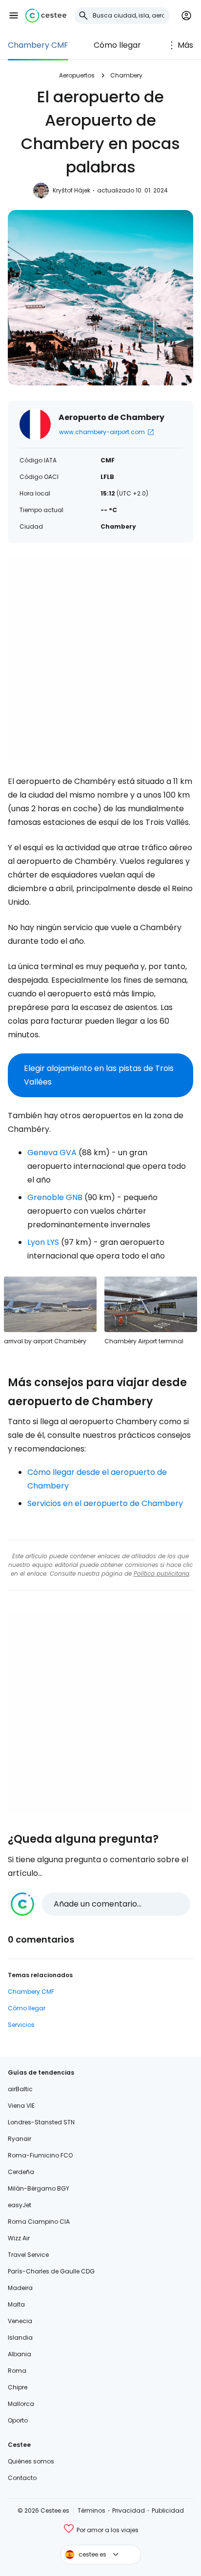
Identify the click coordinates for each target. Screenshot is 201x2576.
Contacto (22, 2478)
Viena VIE (21, 2106)
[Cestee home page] (46, 16)
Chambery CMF (38, 45)
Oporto (18, 2420)
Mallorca (21, 2404)
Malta (16, 2304)
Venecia (20, 2321)
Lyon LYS (43, 1242)
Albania (20, 2354)
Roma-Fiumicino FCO (40, 2155)
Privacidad (129, 2510)
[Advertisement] (100, 659)
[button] (14, 16)
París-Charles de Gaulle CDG (51, 2271)
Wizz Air (19, 2238)
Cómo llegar (117, 45)
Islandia (20, 2337)
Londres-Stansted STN (41, 2122)
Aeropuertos (77, 75)
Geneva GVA (52, 1153)
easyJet (20, 2205)
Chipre (18, 2387)
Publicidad (168, 2510)
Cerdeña (21, 2172)
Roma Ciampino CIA (39, 2222)
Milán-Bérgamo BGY (39, 2188)
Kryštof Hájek (71, 190)
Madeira (20, 2288)
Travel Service (28, 2255)
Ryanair (20, 2139)
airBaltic (20, 2089)
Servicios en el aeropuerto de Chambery (105, 1503)
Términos (91, 2510)
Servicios (21, 2025)
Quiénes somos (31, 2461)
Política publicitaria (161, 1574)
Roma (17, 2371)
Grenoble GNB (55, 1197)
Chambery (126, 75)
